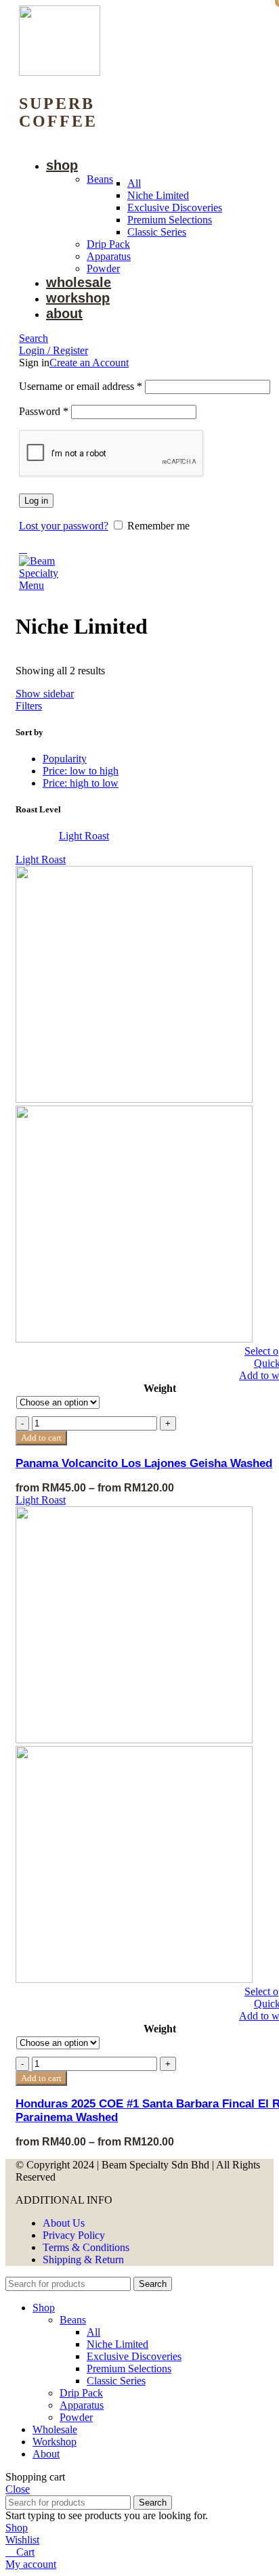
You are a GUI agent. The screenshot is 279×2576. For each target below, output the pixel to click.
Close (18, 2489)
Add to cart (41, 2078)
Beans (100, 179)
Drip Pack (108, 244)
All (134, 183)
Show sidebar (45, 694)
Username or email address (81, 386)
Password (44, 411)
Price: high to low (81, 783)
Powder (103, 268)
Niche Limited (158, 195)
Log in (36, 501)
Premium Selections (170, 220)
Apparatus (109, 256)
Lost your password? (64, 526)
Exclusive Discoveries (175, 208)
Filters (29, 706)
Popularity (65, 759)
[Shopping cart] (23, 549)
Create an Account (89, 363)
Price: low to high (81, 771)
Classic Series (157, 232)
